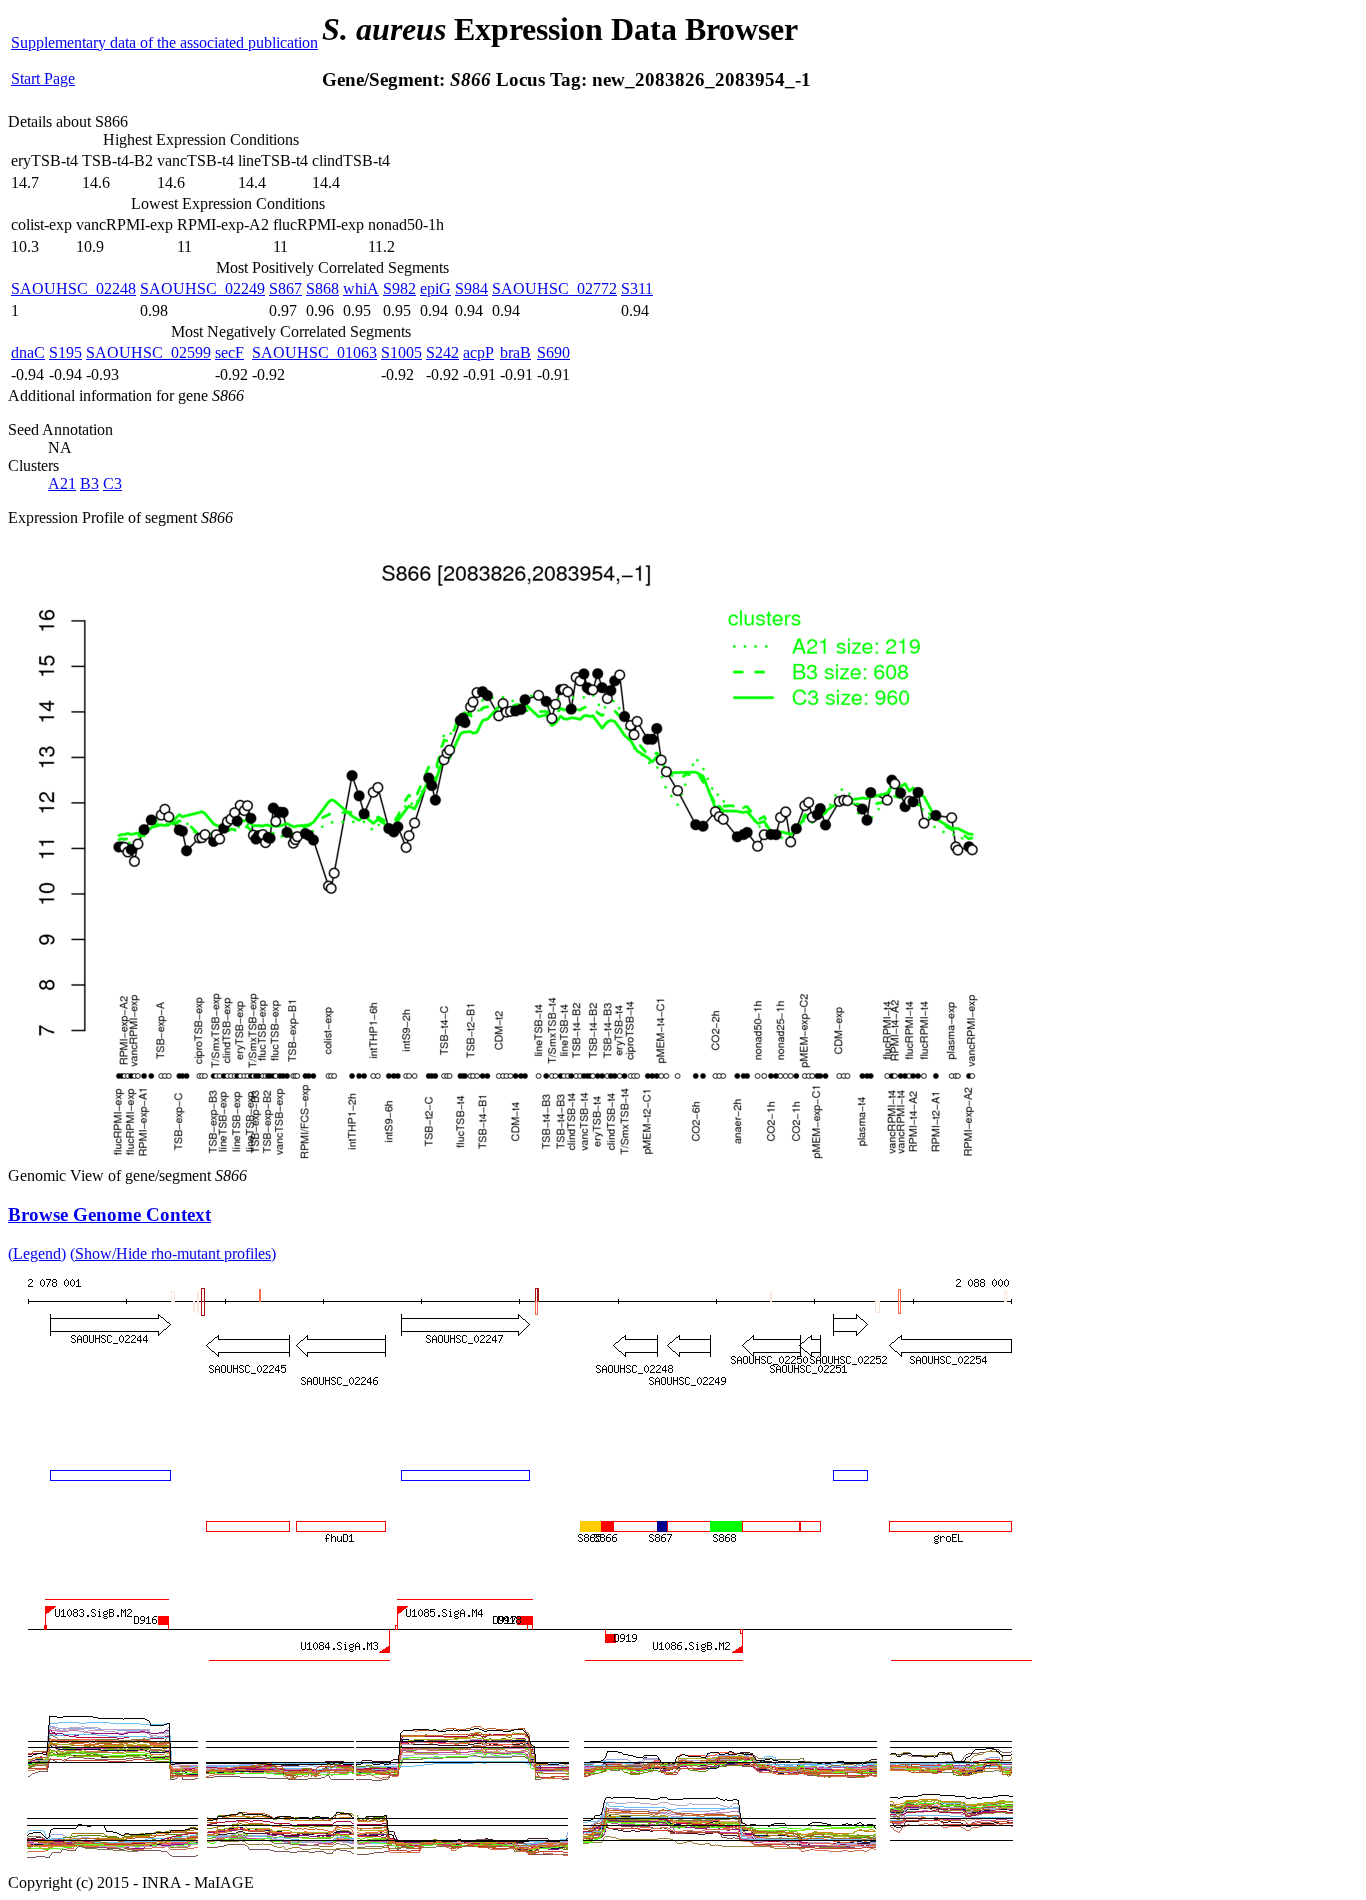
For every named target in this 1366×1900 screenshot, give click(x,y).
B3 (89, 483)
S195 (65, 352)
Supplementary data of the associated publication (164, 42)
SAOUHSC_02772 (554, 288)
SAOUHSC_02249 (202, 288)
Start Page (43, 78)
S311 (637, 288)
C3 (112, 483)
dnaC (28, 352)
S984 (471, 288)
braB (515, 352)
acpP (478, 352)
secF (229, 352)
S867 (285, 288)
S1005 (401, 352)
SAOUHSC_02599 (148, 352)
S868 (322, 288)
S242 (442, 352)
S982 (399, 288)
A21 (62, 483)
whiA (361, 288)
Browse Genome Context (109, 1214)
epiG (435, 288)
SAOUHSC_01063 (314, 352)
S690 (553, 352)
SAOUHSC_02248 (73, 288)
